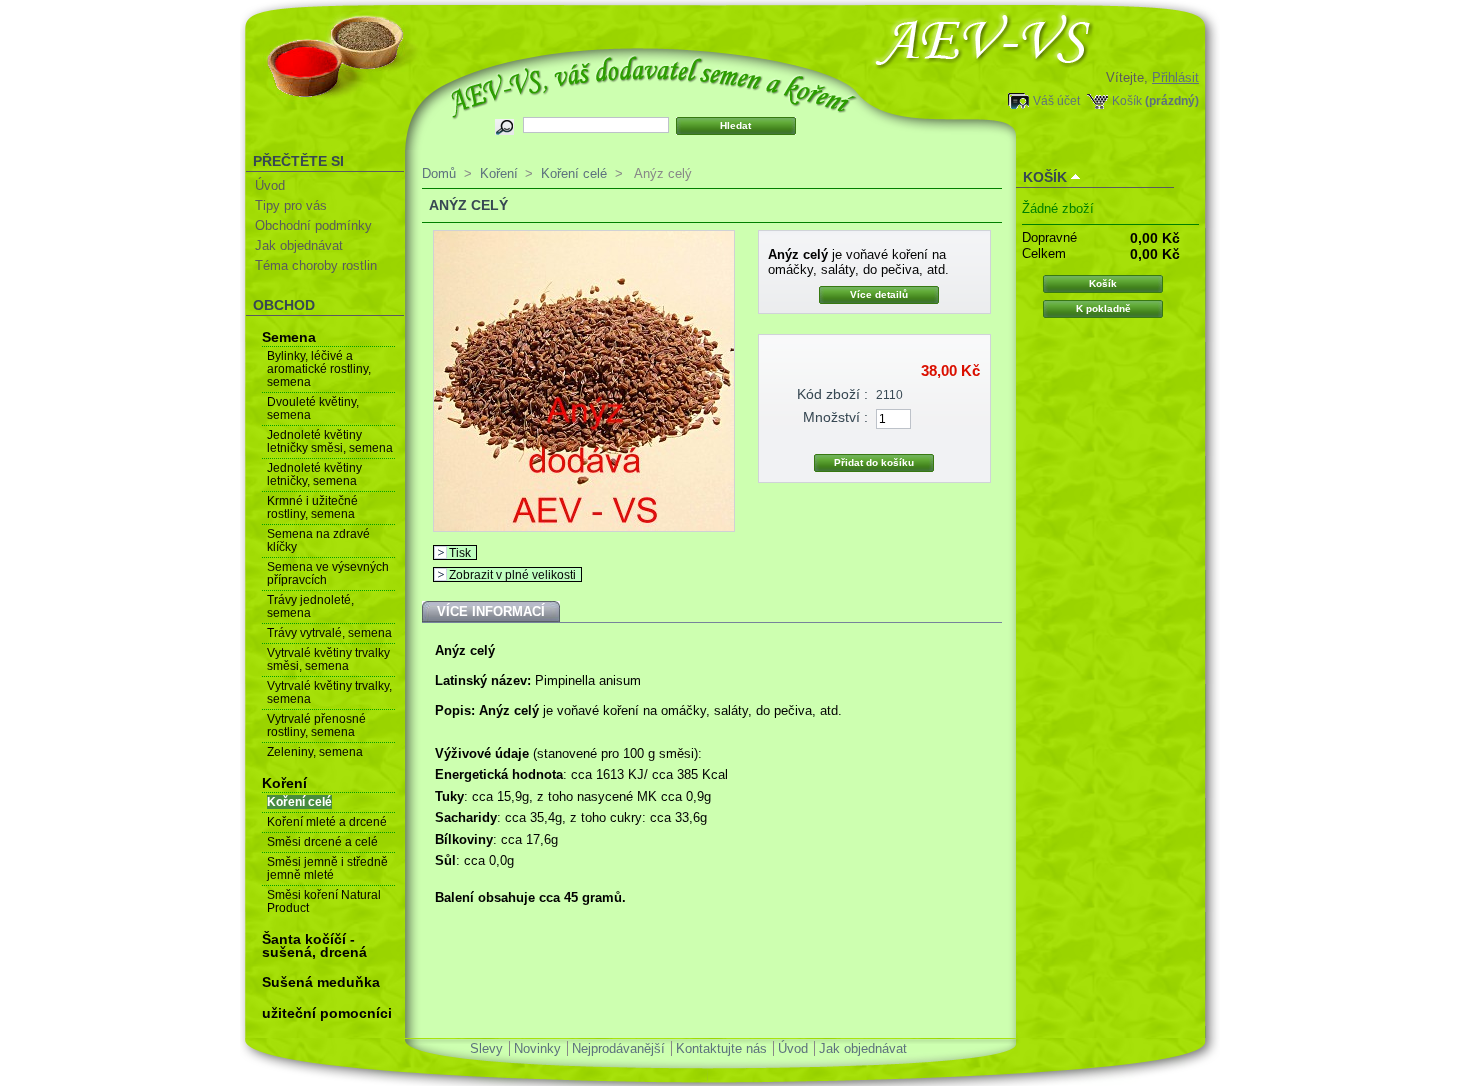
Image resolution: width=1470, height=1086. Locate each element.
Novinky (537, 1048)
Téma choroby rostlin (316, 265)
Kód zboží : (832, 394)
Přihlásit (1175, 77)
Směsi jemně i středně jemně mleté (327, 868)
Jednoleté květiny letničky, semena (314, 474)
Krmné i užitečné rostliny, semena (312, 507)
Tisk (460, 552)
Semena (289, 337)
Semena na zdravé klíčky (318, 540)
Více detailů (879, 294)
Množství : (835, 417)
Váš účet (1056, 100)
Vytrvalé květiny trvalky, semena (329, 692)
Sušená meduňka (321, 982)
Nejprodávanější (618, 1048)
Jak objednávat (299, 245)
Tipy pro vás (291, 205)
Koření (284, 783)
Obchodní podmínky (313, 225)
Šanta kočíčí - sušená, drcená (314, 945)
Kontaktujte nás (721, 1048)
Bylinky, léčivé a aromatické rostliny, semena (319, 369)
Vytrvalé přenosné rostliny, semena (316, 725)
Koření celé (299, 802)
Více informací (491, 611)
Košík (1127, 100)
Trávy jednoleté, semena (310, 606)
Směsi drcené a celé (322, 842)
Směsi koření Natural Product (324, 901)
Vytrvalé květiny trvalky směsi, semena (328, 659)
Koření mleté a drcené (327, 822)
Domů (439, 173)
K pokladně (1103, 308)
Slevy (486, 1048)
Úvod (270, 185)
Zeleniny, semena (315, 752)
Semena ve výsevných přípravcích (328, 573)
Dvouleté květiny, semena (313, 408)
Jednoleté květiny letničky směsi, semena (330, 441)
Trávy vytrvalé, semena (329, 633)
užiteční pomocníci (327, 1013)
